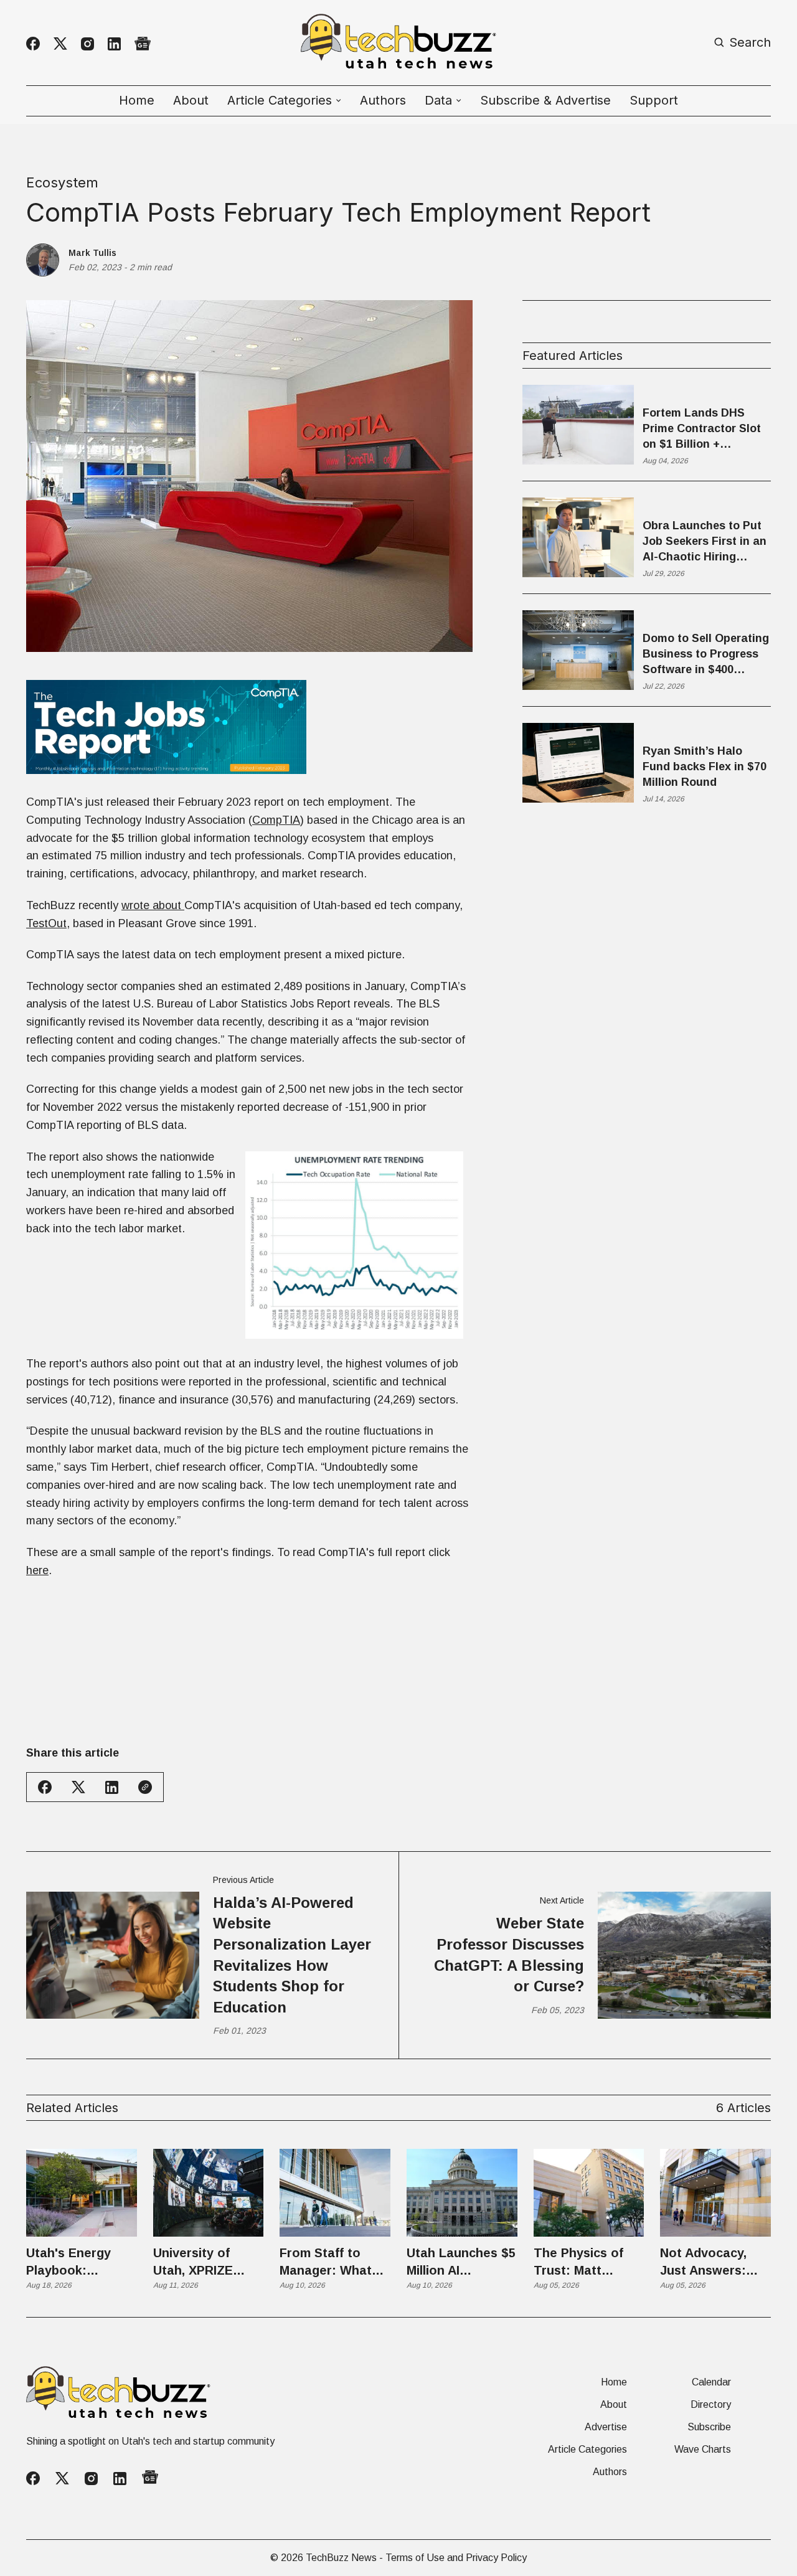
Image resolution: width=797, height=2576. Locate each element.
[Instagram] (87, 44)
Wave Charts (703, 2450)
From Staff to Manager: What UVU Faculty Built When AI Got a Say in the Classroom (332, 2262)
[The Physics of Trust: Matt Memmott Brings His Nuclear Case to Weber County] (589, 2193)
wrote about (153, 905)
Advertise (606, 2427)
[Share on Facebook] (45, 1787)
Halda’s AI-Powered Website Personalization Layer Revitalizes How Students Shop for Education (292, 1955)
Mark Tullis (92, 253)
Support (654, 100)
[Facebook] (33, 44)
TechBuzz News (341, 2558)
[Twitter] (60, 44)
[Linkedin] (114, 44)
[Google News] (143, 44)
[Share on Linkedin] (112, 1787)
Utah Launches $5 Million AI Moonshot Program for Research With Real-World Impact (461, 2262)
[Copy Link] (145, 1787)
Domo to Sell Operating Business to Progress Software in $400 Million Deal (706, 655)
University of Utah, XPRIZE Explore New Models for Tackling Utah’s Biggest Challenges (199, 2262)
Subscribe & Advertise (545, 100)
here (37, 1570)
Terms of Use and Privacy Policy (456, 2558)
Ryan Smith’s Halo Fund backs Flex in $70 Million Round (705, 767)
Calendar (711, 2382)
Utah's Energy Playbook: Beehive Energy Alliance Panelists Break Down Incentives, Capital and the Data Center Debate (79, 2262)
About (191, 100)
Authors (383, 100)
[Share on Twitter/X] (78, 1787)
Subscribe (709, 2427)
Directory (711, 2405)
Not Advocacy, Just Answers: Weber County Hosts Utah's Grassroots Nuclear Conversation (704, 2262)
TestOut (46, 923)
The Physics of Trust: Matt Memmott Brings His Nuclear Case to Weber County (586, 2262)
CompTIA (276, 820)
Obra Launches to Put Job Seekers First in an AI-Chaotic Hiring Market (705, 542)
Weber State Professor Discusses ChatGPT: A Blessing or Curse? (509, 1955)
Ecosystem (62, 182)
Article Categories (587, 2450)
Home (137, 100)
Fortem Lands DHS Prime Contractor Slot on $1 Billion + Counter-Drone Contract (702, 430)
